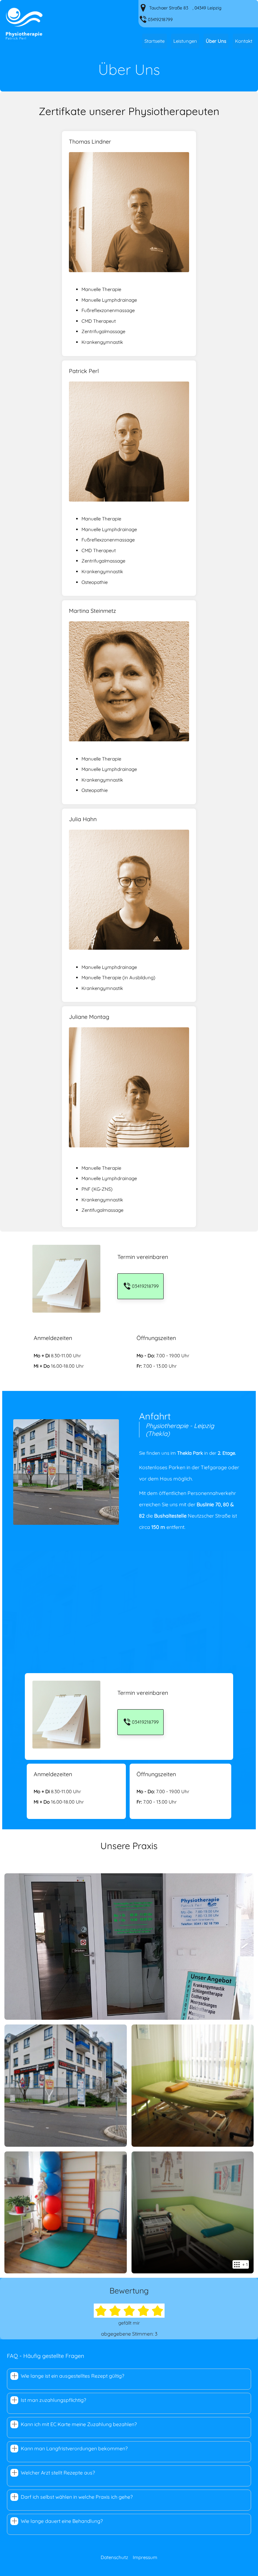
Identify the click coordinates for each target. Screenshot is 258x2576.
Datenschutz (114, 2557)
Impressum (145, 2557)
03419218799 (160, 19)
